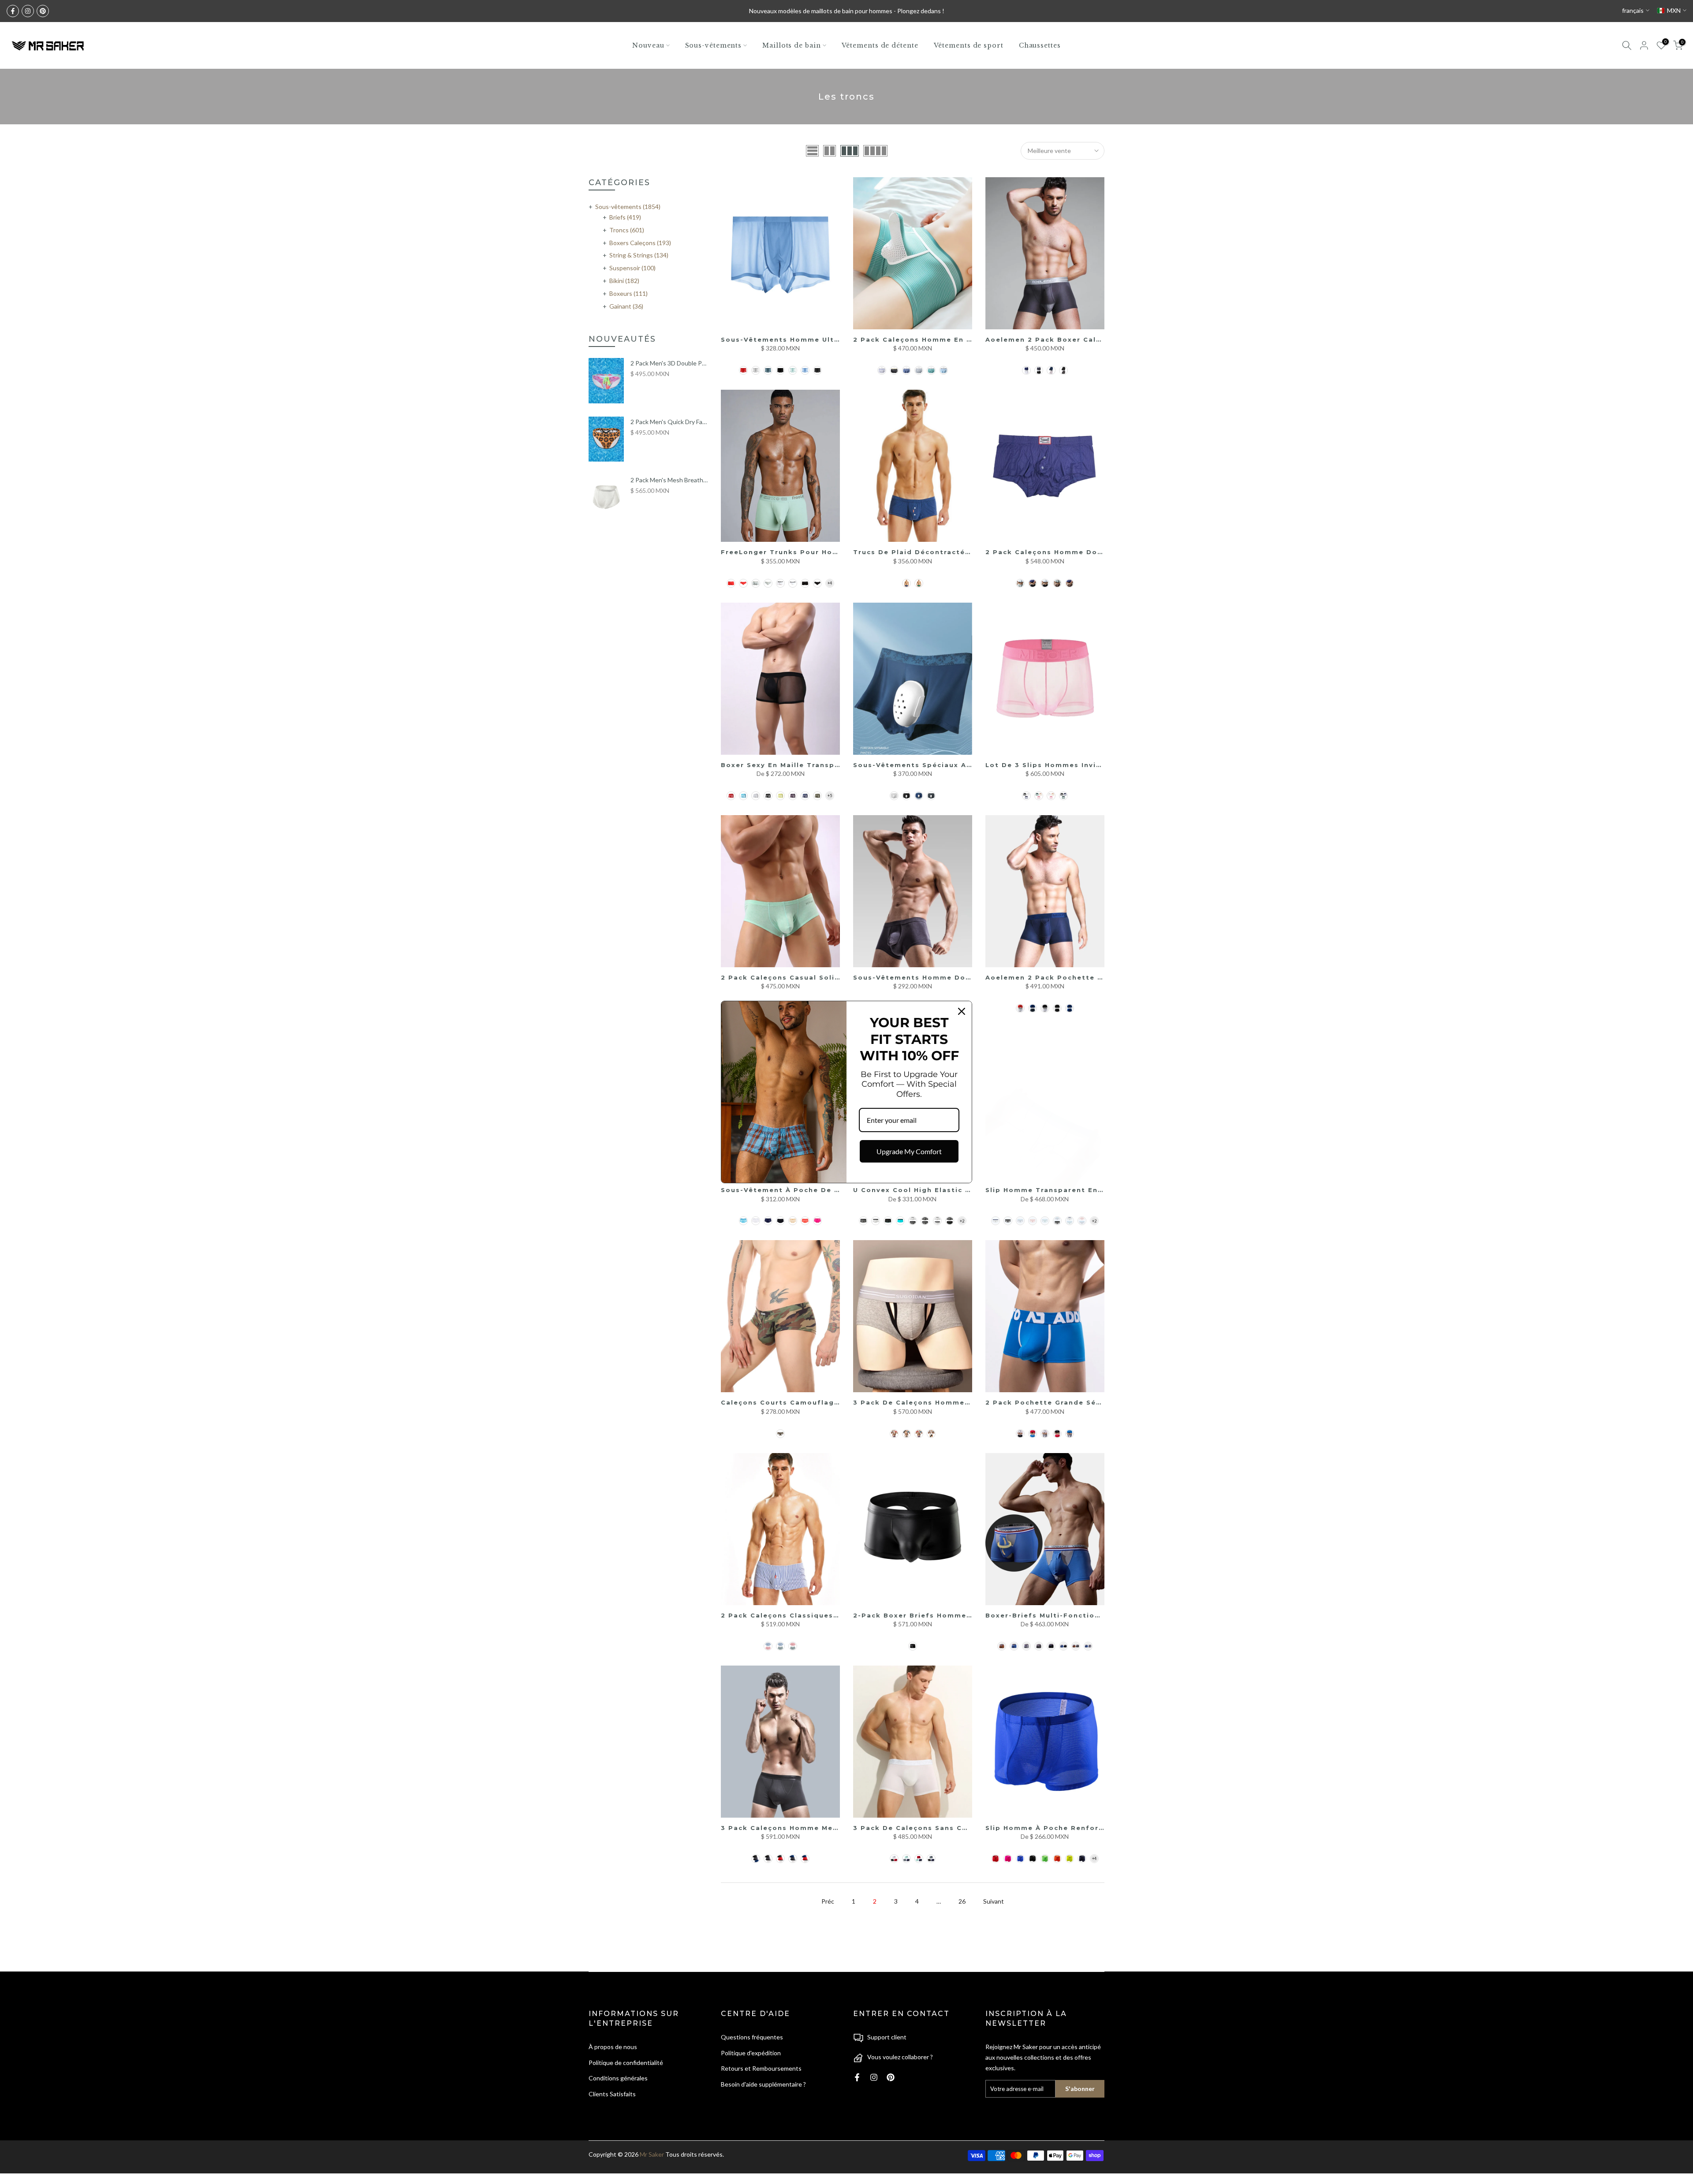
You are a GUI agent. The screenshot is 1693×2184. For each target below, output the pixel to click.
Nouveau (648, 45)
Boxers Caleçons (640, 243)
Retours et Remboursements (761, 2068)
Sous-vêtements (714, 45)
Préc (828, 1901)
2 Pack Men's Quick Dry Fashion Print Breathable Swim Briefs (669, 422)
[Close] (962, 1011)
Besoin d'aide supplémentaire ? (763, 2084)
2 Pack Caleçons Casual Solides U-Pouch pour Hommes (832, 977)
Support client (887, 2037)
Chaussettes (1040, 45)
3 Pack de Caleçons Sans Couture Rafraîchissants (954, 1828)
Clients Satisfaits (612, 2094)
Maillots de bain (791, 45)
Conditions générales (618, 2078)
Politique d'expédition (751, 2053)
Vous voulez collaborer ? (900, 2057)
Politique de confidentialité (626, 2063)
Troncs (627, 230)
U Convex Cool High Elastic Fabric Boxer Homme (951, 1190)
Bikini (624, 281)
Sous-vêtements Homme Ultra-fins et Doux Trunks (824, 339)
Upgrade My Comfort (909, 1151)
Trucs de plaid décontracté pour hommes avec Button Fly (972, 552)
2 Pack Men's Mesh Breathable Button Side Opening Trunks (669, 480)
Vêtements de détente (880, 45)
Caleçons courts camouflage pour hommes (809, 1402)
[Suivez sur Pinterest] (43, 11)
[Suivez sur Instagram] (28, 11)
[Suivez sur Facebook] (13, 11)
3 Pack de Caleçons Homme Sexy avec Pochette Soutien (967, 1402)
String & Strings (639, 255)
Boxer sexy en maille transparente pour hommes (820, 765)
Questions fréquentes (752, 2037)
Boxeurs (628, 293)
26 (962, 1901)
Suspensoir (632, 268)
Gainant (626, 306)
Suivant (994, 1901)
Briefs (625, 217)
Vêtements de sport (969, 45)
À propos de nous (613, 2047)
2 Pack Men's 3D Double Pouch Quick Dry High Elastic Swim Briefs (669, 363)
